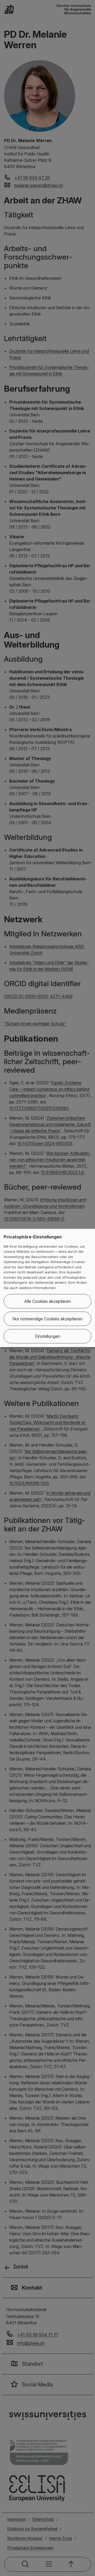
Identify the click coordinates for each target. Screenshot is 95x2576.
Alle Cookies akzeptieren (47, 1301)
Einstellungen (48, 1336)
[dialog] (47, 1288)
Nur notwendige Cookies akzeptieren (47, 1319)
